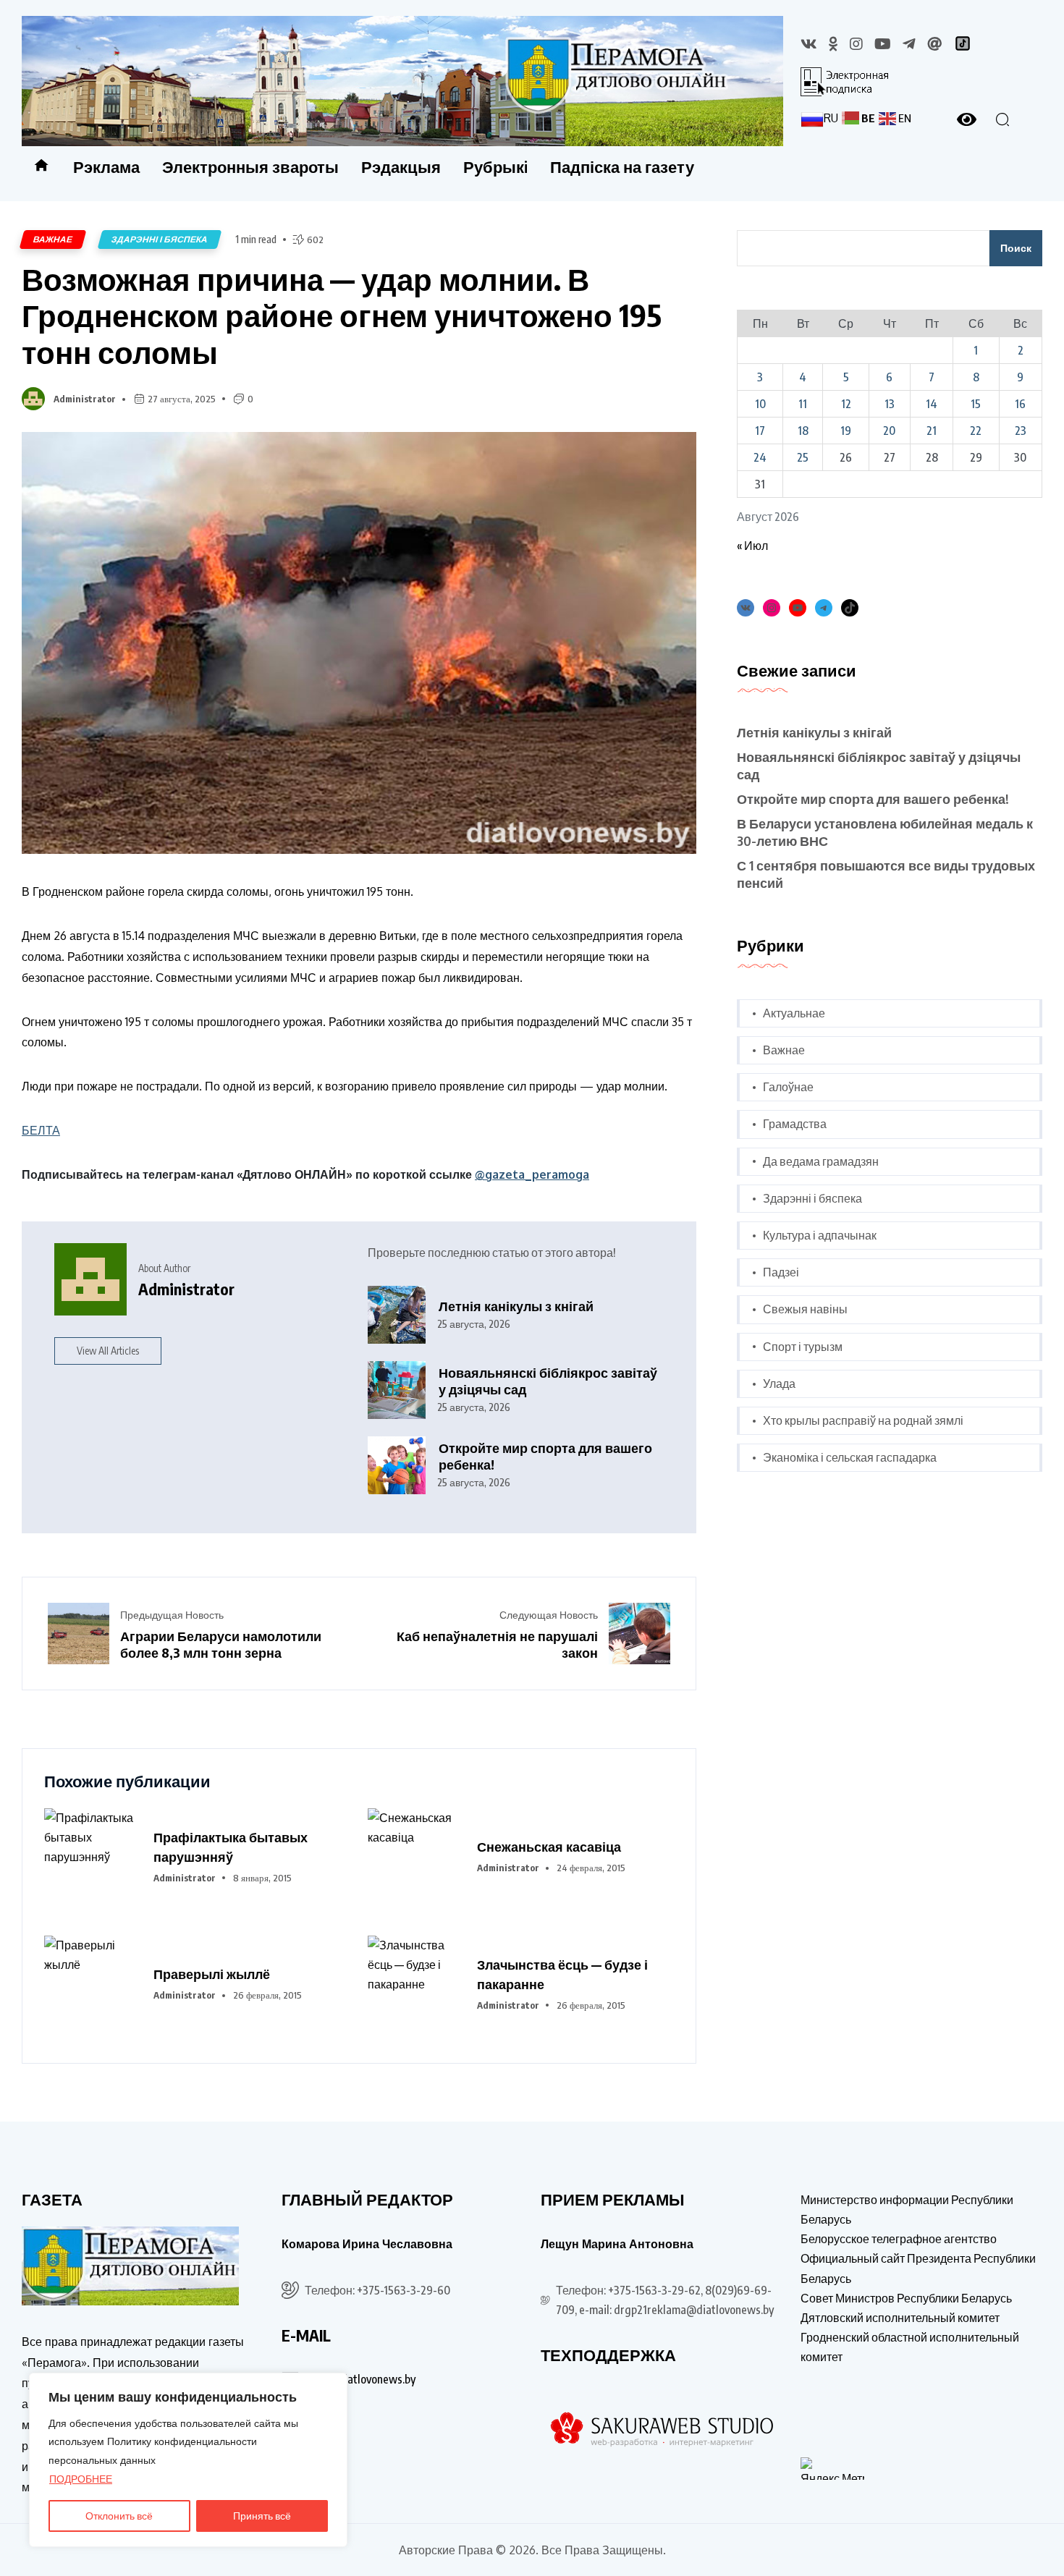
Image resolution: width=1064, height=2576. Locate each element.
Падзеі (781, 1272)
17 (760, 431)
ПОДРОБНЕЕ (81, 2479)
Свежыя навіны (805, 1309)
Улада (779, 1384)
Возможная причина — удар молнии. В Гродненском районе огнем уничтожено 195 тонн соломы (342, 315)
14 (932, 404)
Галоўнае (788, 1087)
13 (890, 404)
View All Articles (108, 1351)
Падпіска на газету (622, 166)
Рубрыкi (495, 166)
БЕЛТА (41, 1130)
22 (976, 431)
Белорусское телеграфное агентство (899, 2239)
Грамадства (795, 1124)
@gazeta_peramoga (532, 1174)
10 (760, 404)
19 (846, 431)
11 (803, 404)
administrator (85, 399)
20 (889, 431)
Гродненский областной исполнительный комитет (910, 2347)
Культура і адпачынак (820, 1235)
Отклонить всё (119, 2516)
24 (760, 457)
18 (803, 431)
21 (932, 431)
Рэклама (106, 166)
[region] (188, 2460)
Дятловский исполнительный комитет (900, 2318)
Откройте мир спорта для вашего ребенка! (545, 1456)
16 (1020, 404)
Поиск (1016, 248)
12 (846, 404)
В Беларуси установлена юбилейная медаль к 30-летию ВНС (885, 832)
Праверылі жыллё (212, 1974)
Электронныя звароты (250, 166)
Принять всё (262, 2516)
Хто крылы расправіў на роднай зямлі (863, 1420)
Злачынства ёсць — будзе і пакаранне (562, 1974)
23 (1021, 431)
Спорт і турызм (803, 1347)
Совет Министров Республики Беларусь (906, 2298)
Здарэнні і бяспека (160, 239)
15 (976, 404)
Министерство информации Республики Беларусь (907, 2209)
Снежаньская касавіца (549, 1846)
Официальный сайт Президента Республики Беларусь (918, 2268)
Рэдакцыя (401, 166)
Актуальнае (794, 1013)
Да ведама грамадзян (821, 1161)
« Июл (752, 546)
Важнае (53, 239)
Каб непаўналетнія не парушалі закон (497, 1644)
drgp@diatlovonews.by (360, 2379)
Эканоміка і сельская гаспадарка (850, 1457)
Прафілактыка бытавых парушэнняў (231, 1847)
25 (803, 457)
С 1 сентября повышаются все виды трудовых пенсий (886, 874)
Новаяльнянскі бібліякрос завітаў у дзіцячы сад (548, 1381)
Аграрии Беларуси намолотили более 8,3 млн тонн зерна (221, 1644)
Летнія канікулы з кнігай (516, 1306)
